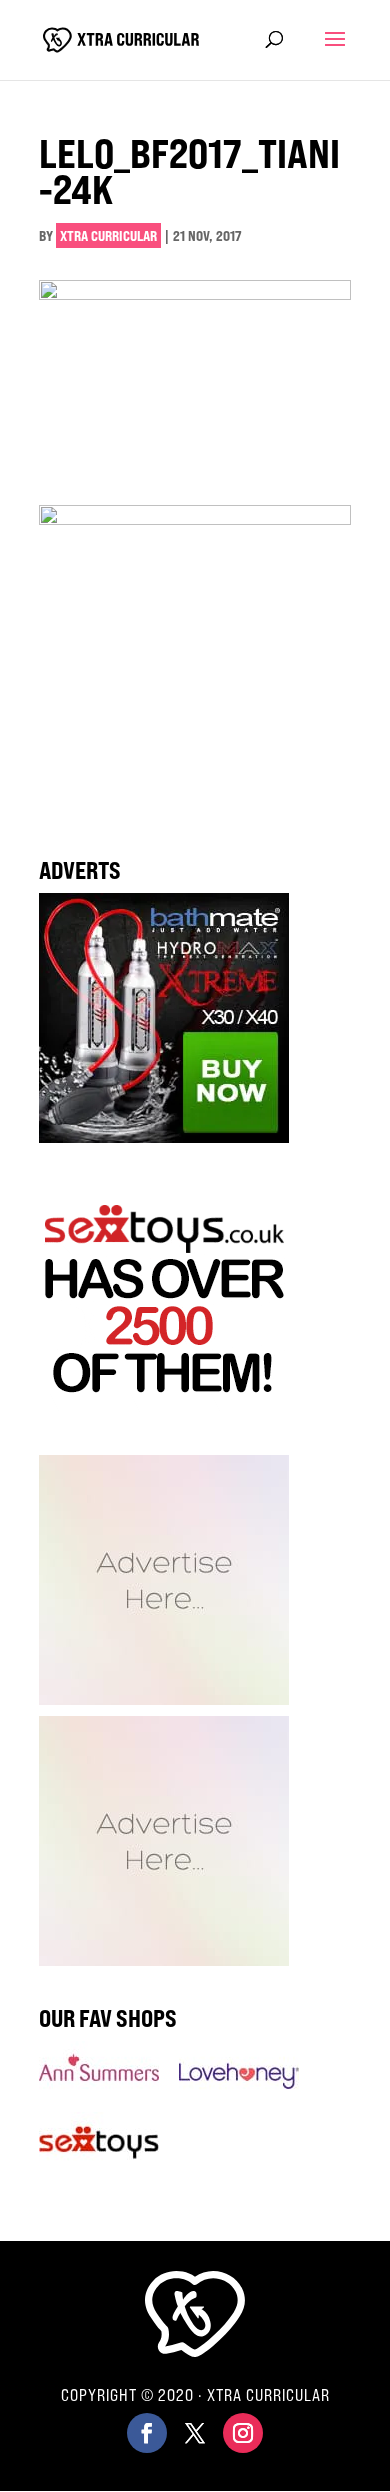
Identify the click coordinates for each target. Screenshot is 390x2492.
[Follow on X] (195, 2433)
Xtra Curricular (108, 235)
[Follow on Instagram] (243, 2433)
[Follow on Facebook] (147, 2433)
